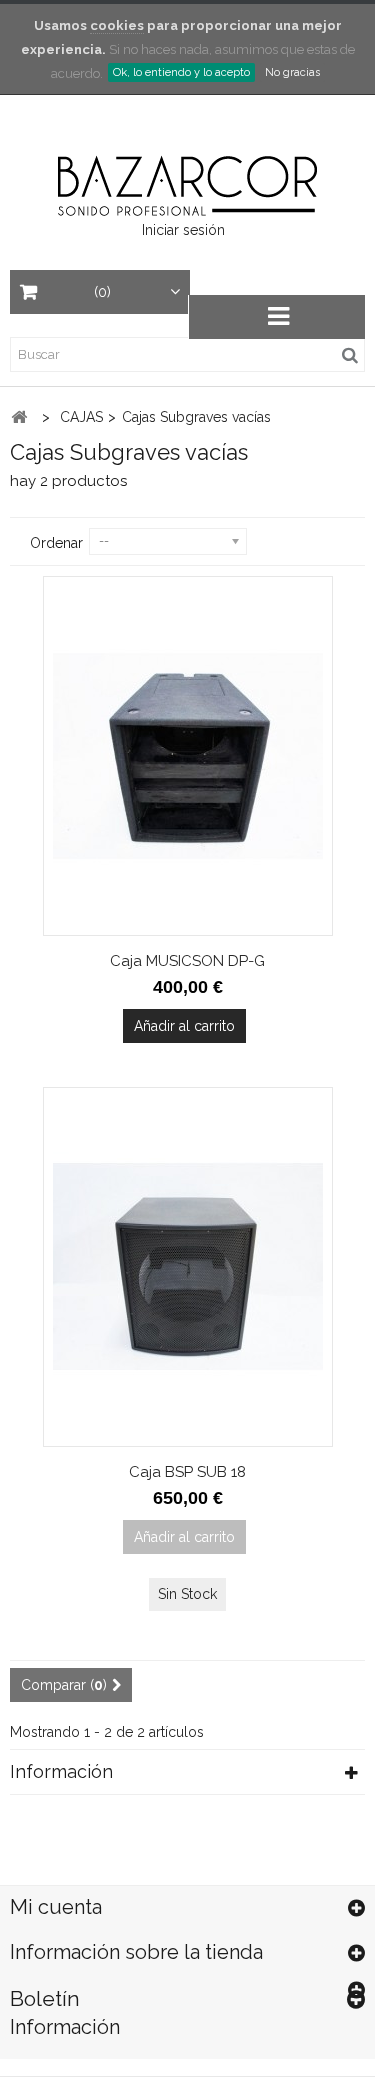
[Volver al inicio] (19, 417)
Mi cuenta (56, 1907)
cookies (117, 25)
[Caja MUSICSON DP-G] (188, 756)
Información (61, 1771)
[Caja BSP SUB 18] (188, 1267)
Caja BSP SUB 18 (187, 1472)
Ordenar (56, 543)
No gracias (292, 72)
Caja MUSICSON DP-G (187, 961)
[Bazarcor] (187, 184)
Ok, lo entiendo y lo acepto (181, 72)
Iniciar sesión (183, 230)
